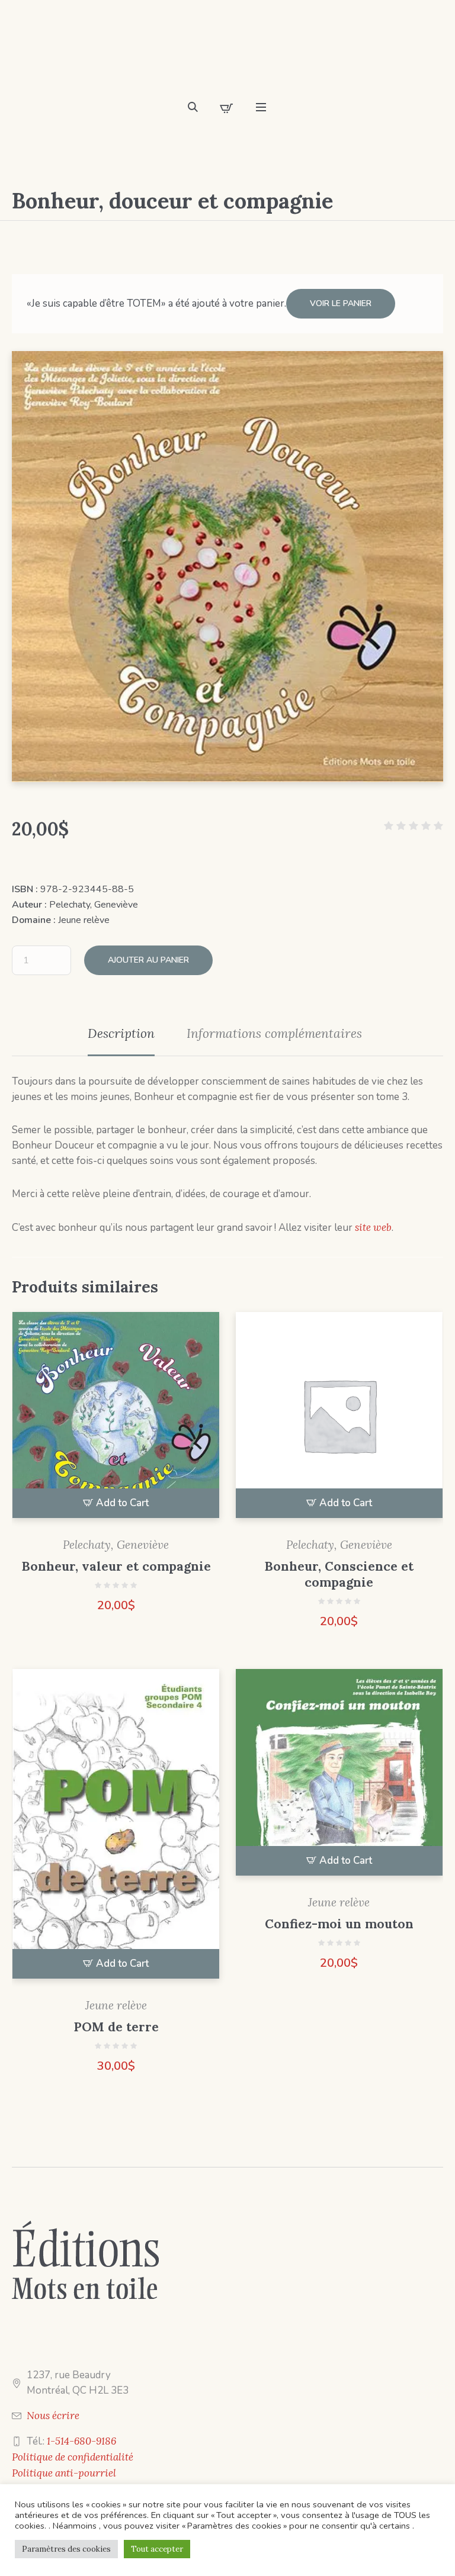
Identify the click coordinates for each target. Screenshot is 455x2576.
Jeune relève (84, 920)
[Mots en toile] (227, 53)
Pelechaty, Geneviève (94, 905)
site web (373, 1227)
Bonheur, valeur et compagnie (116, 1566)
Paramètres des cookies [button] (66, 2549)
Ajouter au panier (148, 960)
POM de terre (116, 2027)
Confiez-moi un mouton (339, 1924)
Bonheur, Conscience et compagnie (339, 1574)
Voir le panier (341, 303)
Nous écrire (53, 2416)
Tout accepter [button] (157, 2549)
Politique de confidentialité (73, 2457)
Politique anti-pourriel (64, 2473)
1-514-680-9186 (81, 2441)
